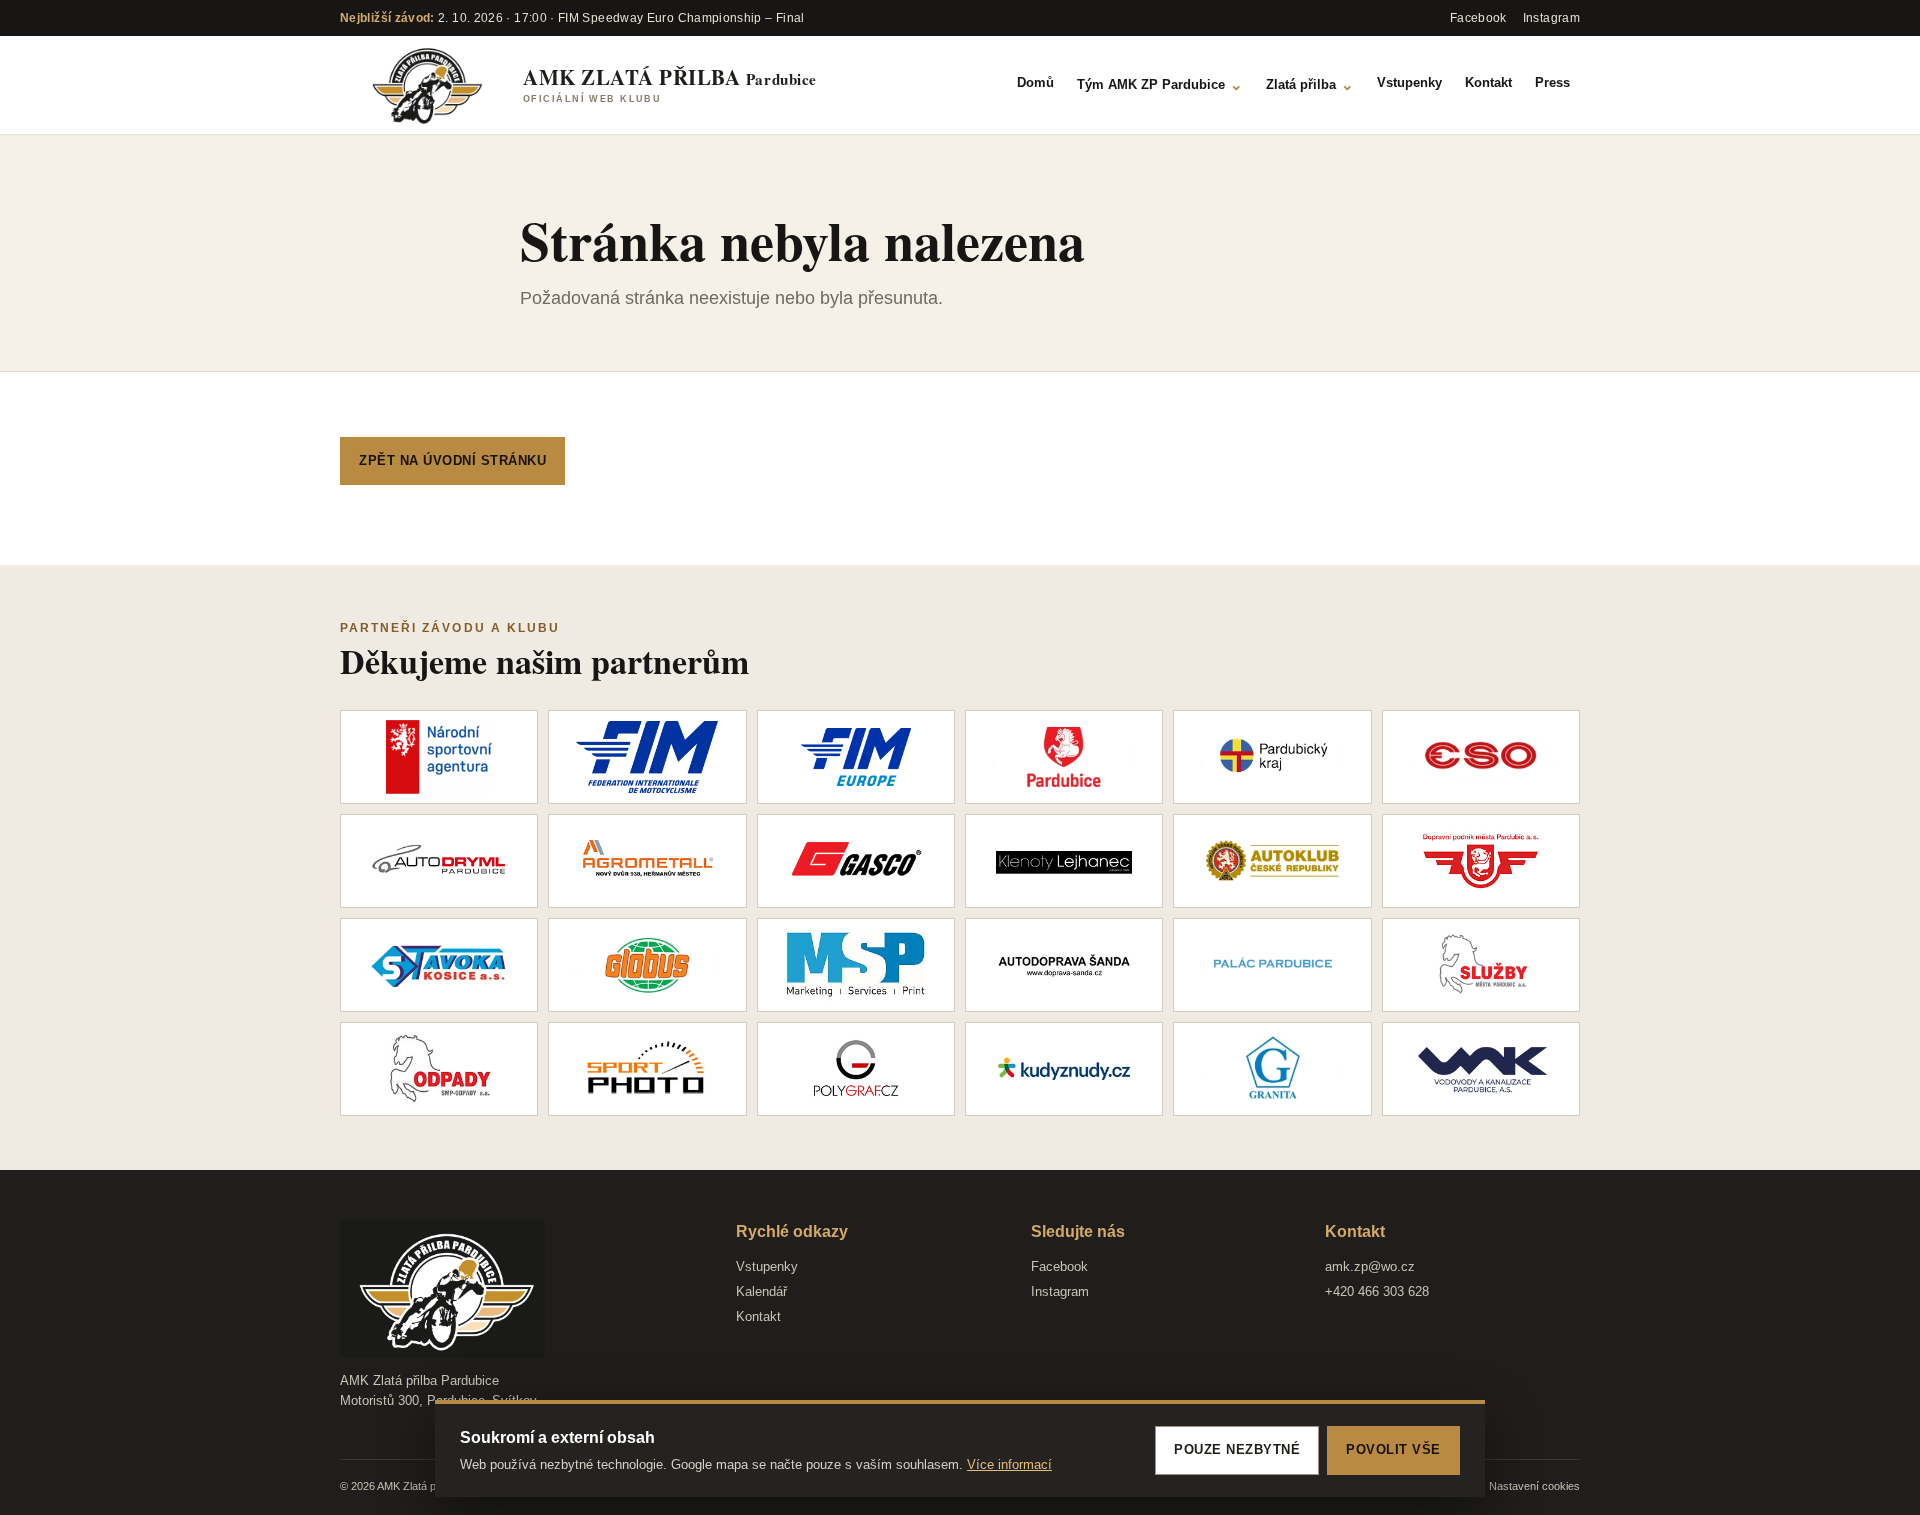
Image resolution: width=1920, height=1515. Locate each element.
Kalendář (761, 1291)
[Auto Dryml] (439, 861)
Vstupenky (1409, 82)
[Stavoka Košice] (439, 965)
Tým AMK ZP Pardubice (1160, 84)
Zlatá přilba (1310, 84)
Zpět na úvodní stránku (452, 460)
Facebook (1059, 1266)
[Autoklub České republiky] (1272, 861)
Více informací (1009, 1464)
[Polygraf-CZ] (856, 1069)
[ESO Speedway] (1481, 757)
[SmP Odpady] (439, 1069)
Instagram (1060, 1291)
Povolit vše (1393, 1449)
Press (1552, 82)
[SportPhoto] (647, 1069)
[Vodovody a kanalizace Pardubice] (1481, 1069)
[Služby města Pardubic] (1481, 965)
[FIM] (647, 757)
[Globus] (647, 965)
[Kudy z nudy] (1064, 1069)
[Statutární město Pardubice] (1064, 757)
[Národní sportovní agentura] (439, 757)
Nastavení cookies (1534, 1486)
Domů (1035, 82)
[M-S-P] (856, 965)
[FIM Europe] (856, 757)
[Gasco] (856, 861)
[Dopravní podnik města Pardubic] (1481, 861)
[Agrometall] (647, 861)
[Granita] (1272, 1069)
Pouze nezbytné (1237, 1449)
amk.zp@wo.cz (1370, 1266)
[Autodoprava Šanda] (1064, 965)
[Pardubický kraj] (1272, 757)
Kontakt (1488, 82)
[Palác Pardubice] (1272, 965)
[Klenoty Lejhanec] (1064, 861)
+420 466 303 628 (1377, 1291)
